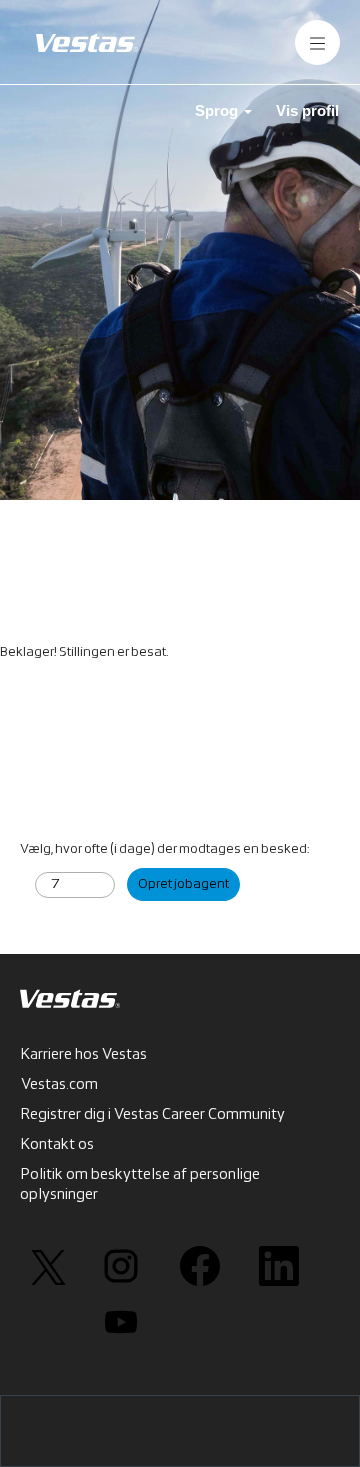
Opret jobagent (183, 884)
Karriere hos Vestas (84, 1055)
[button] (317, 42)
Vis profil (307, 110)
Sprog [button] (218, 110)
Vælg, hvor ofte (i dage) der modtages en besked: (164, 849)
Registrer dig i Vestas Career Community (153, 1115)
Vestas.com (59, 1085)
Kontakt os (57, 1145)
